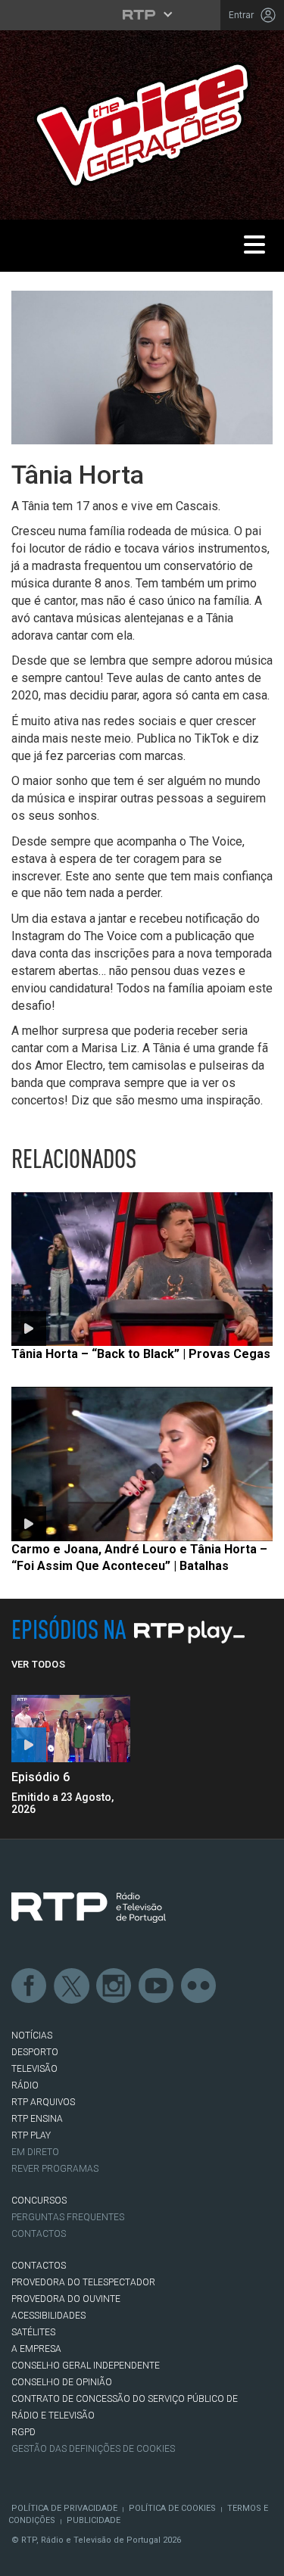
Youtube (157, 1986)
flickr (199, 1986)
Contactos (39, 2234)
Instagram (114, 1986)
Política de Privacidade (64, 2508)
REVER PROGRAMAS (55, 2169)
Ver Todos (38, 1664)
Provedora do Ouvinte (66, 2299)
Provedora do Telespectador (83, 2282)
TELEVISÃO (34, 2069)
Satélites (33, 2332)
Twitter (72, 1986)
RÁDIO (25, 2085)
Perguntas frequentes (68, 2217)
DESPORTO (35, 2052)
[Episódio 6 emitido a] (71, 1729)
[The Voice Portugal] (142, 124)
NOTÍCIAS (32, 2036)
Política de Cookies (172, 2508)
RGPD (23, 2432)
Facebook (30, 1986)
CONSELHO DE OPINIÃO (62, 2382)
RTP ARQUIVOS (43, 2102)
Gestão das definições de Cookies (93, 2449)
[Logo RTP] (89, 1908)
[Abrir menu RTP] (142, 14)
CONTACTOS (39, 2266)
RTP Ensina (37, 2119)
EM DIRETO (35, 2152)
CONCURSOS (39, 2201)
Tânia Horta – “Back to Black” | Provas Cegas (141, 1354)
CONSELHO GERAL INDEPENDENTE (86, 2366)
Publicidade (94, 2520)
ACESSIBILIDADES (48, 2316)
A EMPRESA (36, 2349)
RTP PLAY (31, 2135)
